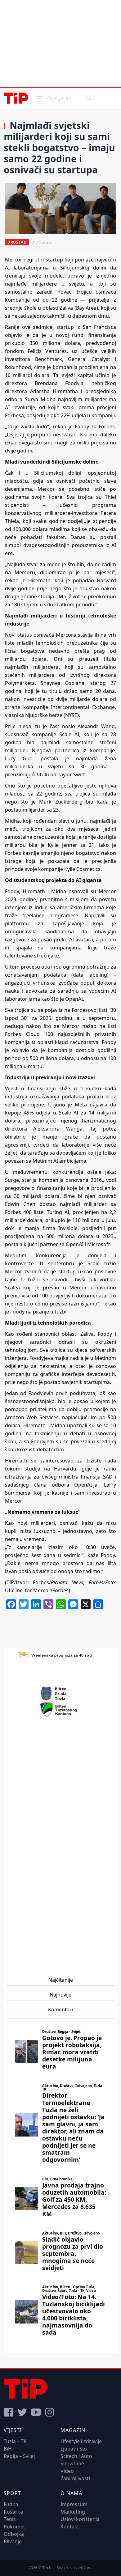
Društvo (17, 242)
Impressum (74, 2504)
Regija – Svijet (20, 2456)
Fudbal (12, 2504)
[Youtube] (36, 2412)
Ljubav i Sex (74, 2449)
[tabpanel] (60, 2184)
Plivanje (13, 2541)
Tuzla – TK (15, 2441)
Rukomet (14, 2527)
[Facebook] (9, 2412)
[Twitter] (22, 2412)
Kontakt (70, 2527)
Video (67, 2471)
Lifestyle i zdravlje (81, 2441)
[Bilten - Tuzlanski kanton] (61, 1709)
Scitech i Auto (76, 2456)
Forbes (39, 1582)
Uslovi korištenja (80, 2519)
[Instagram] (50, 2412)
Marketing (73, 2512)
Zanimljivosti (75, 2478)
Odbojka (14, 2534)
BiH (8, 2449)
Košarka (13, 2512)
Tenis (10, 2519)
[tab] (61, 1980)
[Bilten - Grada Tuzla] (60, 1694)
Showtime (72, 2464)
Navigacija (53, 98)
